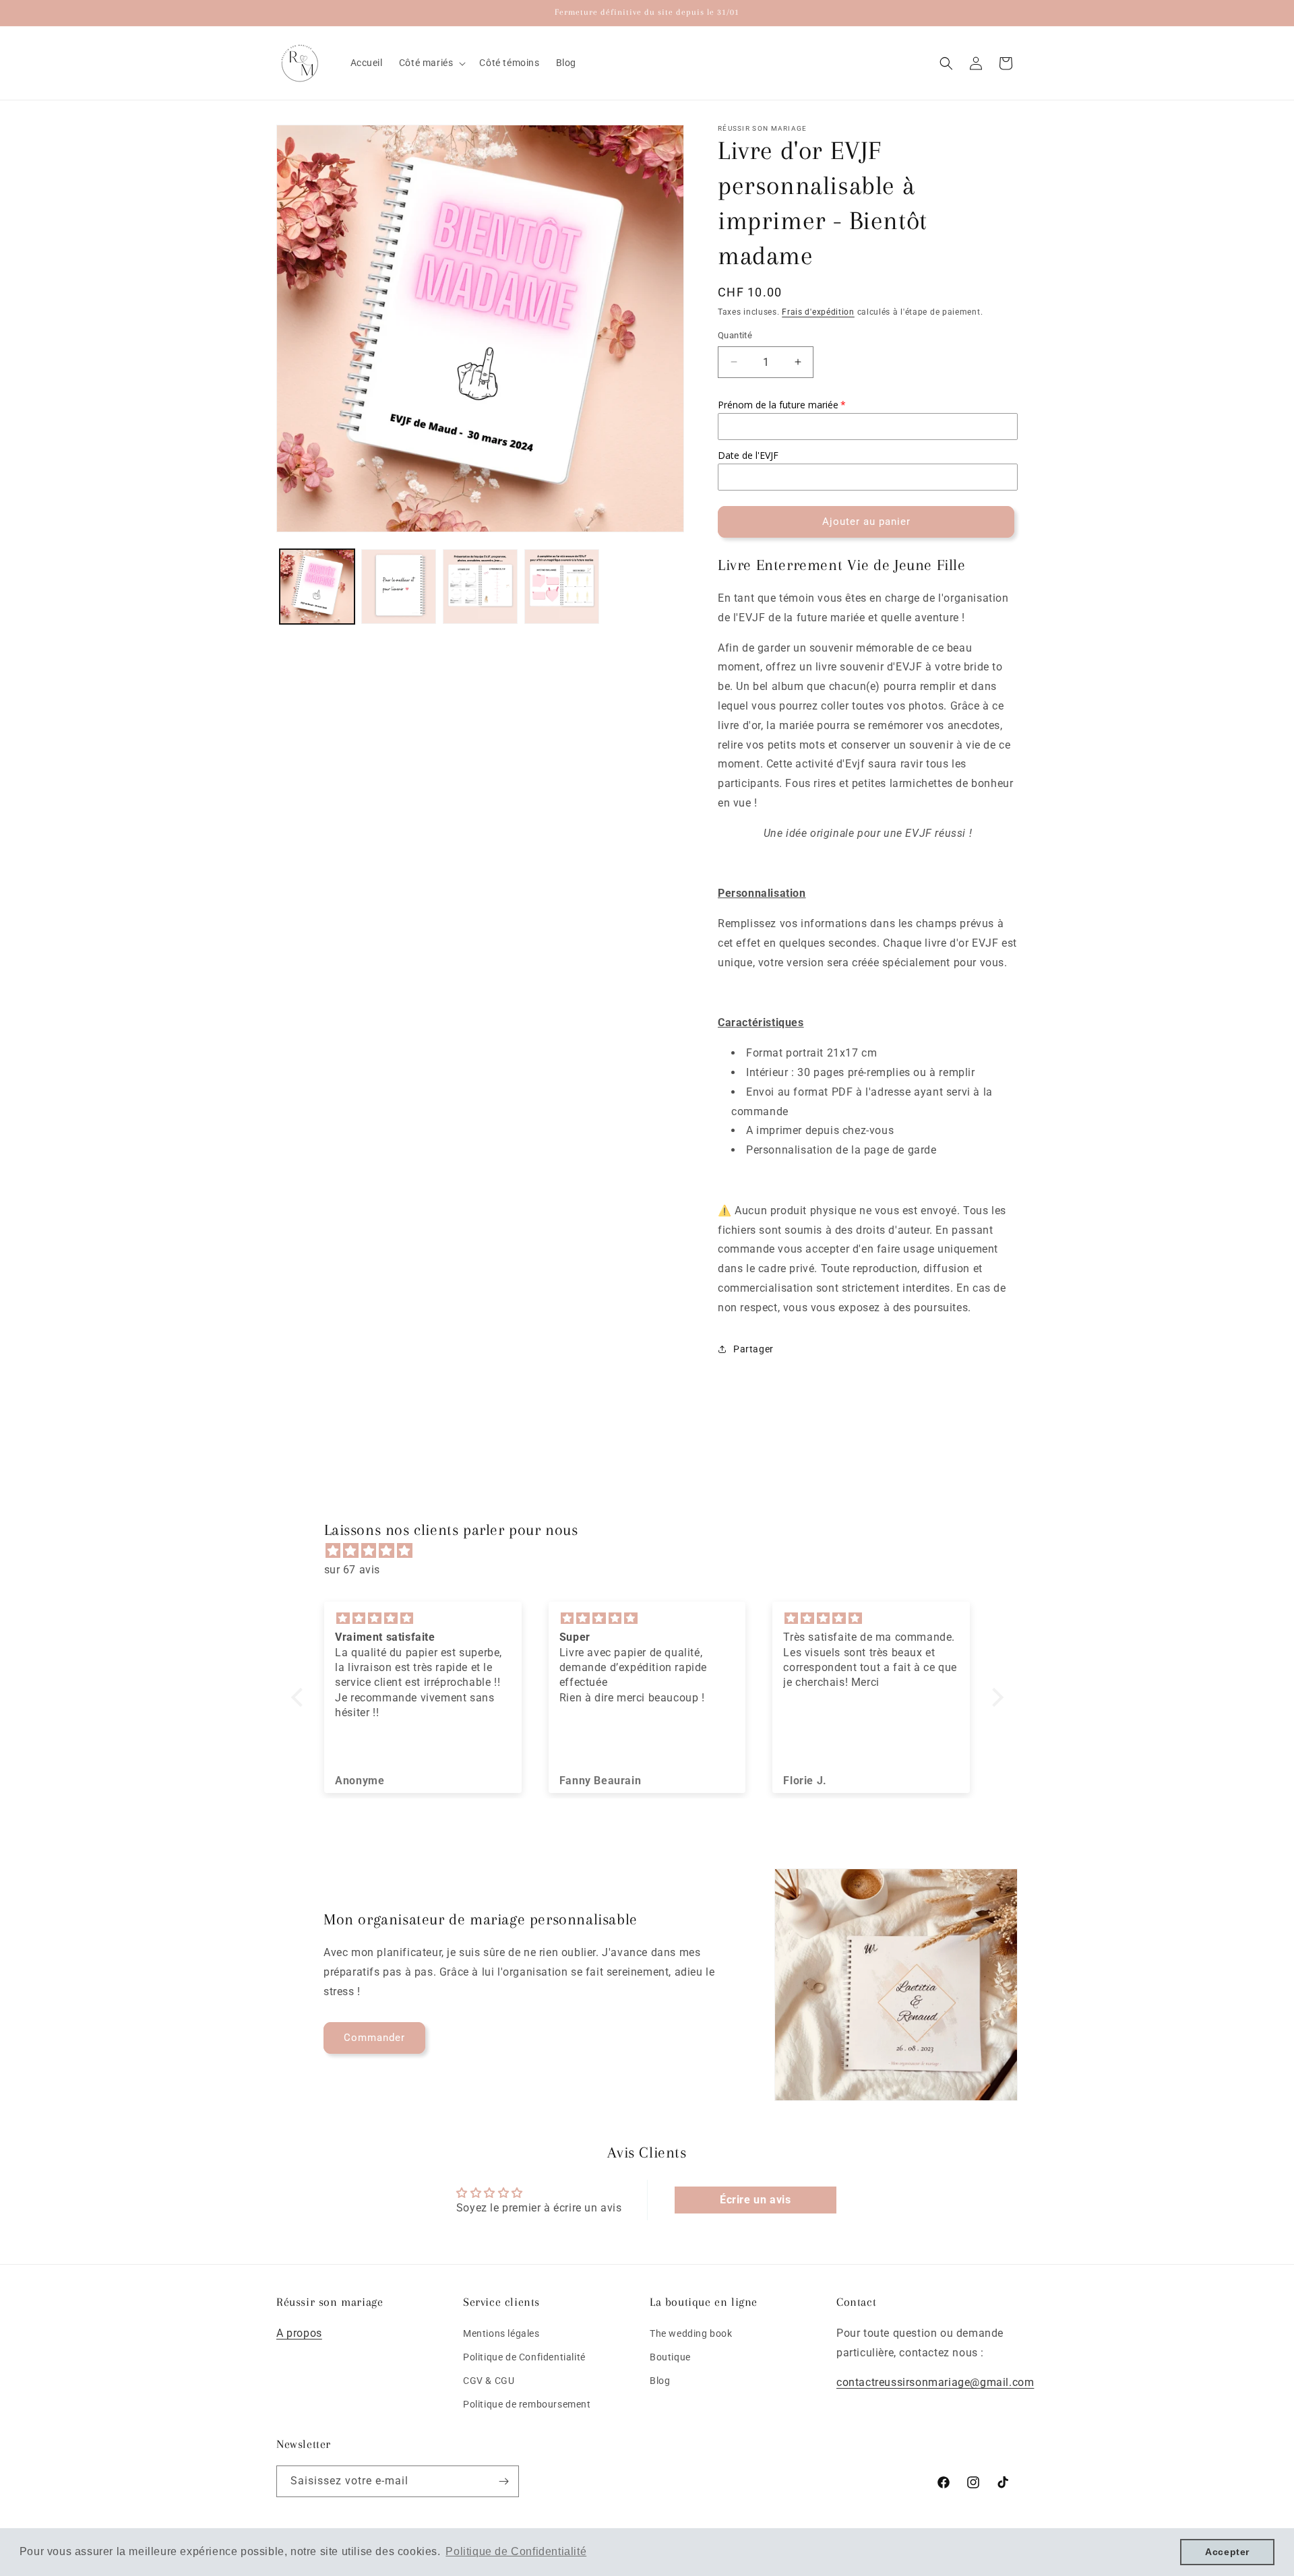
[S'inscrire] (503, 2481)
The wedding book (691, 2333)
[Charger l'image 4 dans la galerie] (562, 587)
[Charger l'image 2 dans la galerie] (399, 587)
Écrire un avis (755, 2200)
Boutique (670, 2356)
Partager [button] (753, 1349)
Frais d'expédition (818, 312)
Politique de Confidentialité (524, 2356)
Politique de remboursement (527, 2404)
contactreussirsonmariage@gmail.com (935, 2382)
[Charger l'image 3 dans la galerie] (480, 587)
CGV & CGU (489, 2381)
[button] (431, 63)
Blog (660, 2381)
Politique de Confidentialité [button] (516, 2551)
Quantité (735, 335)
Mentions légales (501, 2333)
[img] (654, 1551)
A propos (299, 2332)
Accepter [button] (1227, 2552)
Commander (374, 2038)
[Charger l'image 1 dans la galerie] (317, 587)
